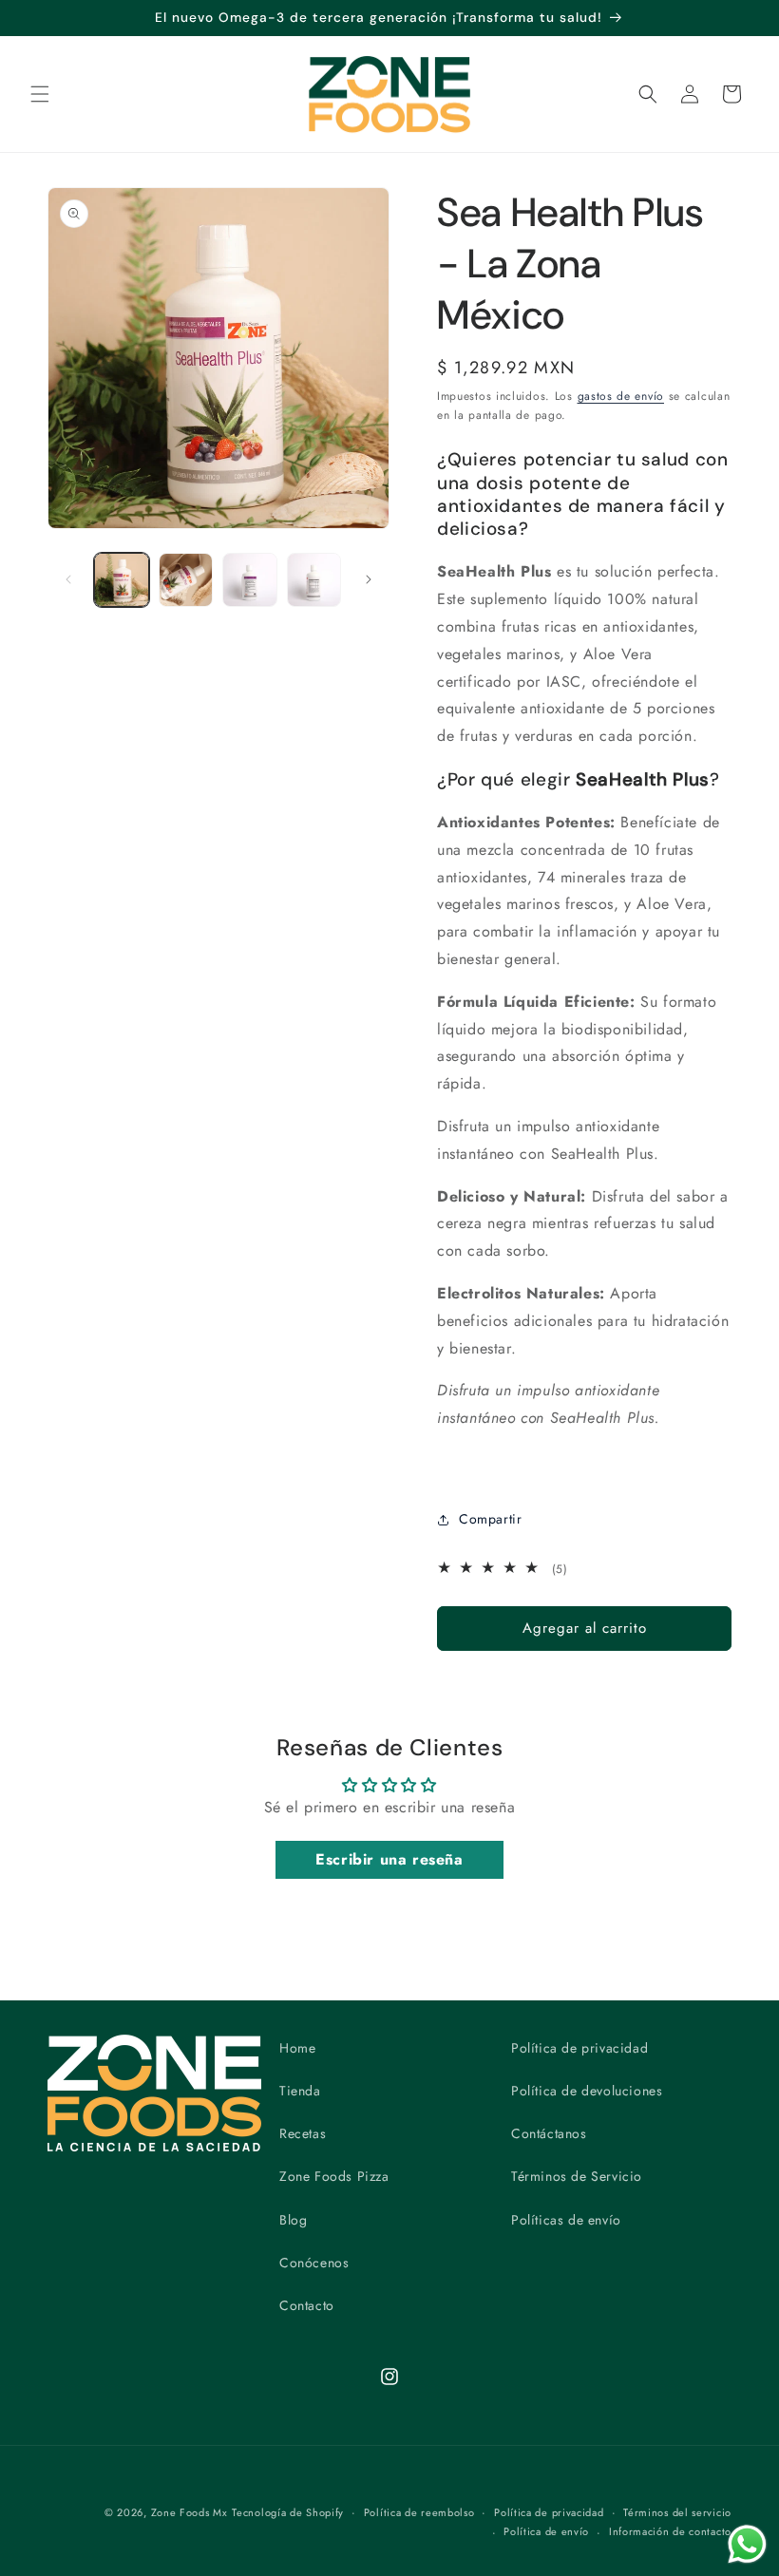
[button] (40, 94)
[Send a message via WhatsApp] (747, 2544)
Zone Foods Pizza (334, 2176)
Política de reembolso (419, 2512)
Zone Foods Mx (190, 2512)
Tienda (300, 2091)
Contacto (307, 2305)
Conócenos (314, 2263)
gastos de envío (621, 396)
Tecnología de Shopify (288, 2512)
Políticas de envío (566, 2220)
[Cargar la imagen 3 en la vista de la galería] (250, 580)
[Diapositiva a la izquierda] (68, 579)
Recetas (303, 2133)
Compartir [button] (490, 1519)
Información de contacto (670, 2531)
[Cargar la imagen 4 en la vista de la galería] (314, 580)
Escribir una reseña (389, 1859)
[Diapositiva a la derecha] (369, 579)
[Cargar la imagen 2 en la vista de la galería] (186, 580)
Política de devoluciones (587, 2091)
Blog (293, 2220)
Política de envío (546, 2531)
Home (297, 2048)
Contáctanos (549, 2133)
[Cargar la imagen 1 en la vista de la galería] (122, 580)
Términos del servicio (677, 2512)
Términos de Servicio (577, 2176)
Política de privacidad (579, 2048)
